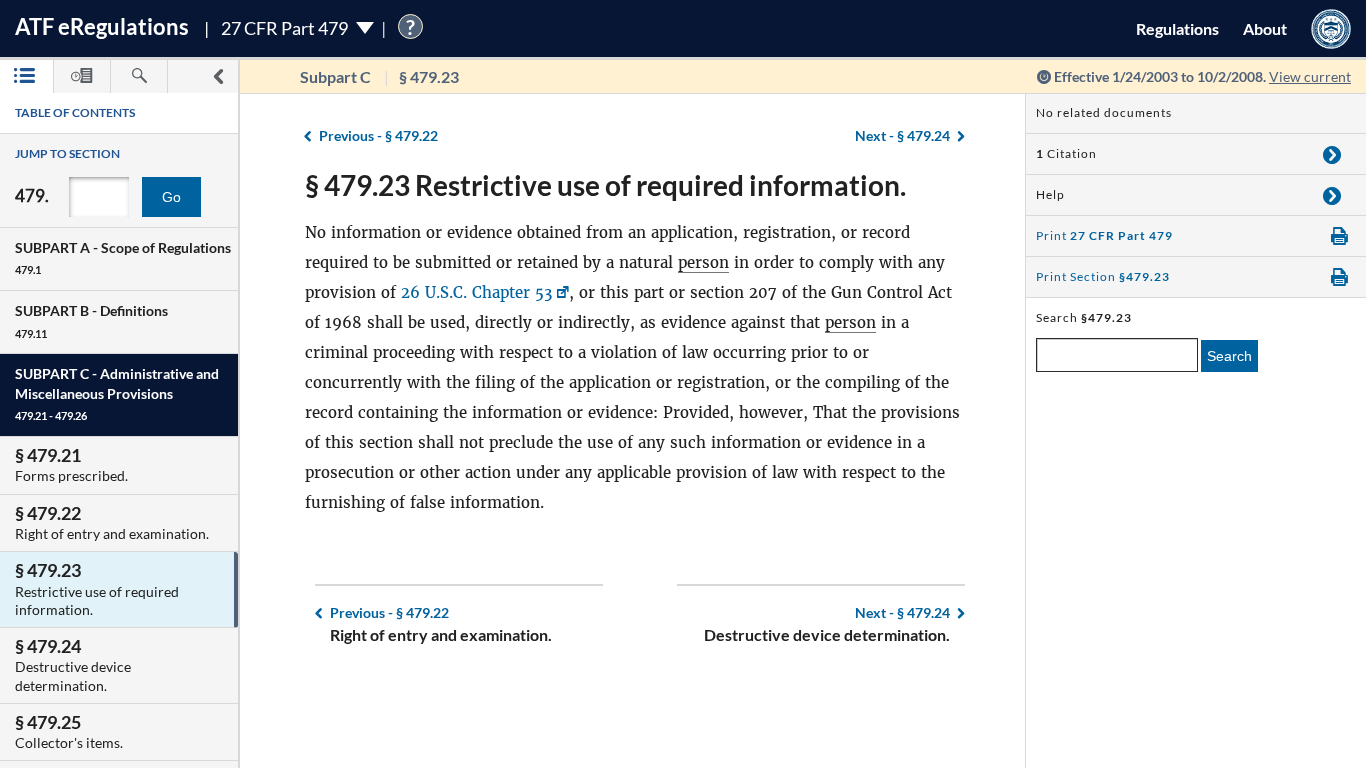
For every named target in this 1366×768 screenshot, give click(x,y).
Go (171, 197)
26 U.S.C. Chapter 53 (476, 292)
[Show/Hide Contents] (1332, 154)
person (703, 262)
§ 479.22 (378, 135)
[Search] (139, 76)
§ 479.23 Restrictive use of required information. (605, 185)
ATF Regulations (102, 26)
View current (1310, 76)
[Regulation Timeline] (82, 76)
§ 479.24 (902, 135)
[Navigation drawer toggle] (218, 76)
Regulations (1177, 28)
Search (1229, 356)
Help (1050, 194)
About (1265, 28)
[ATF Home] (1331, 28)
